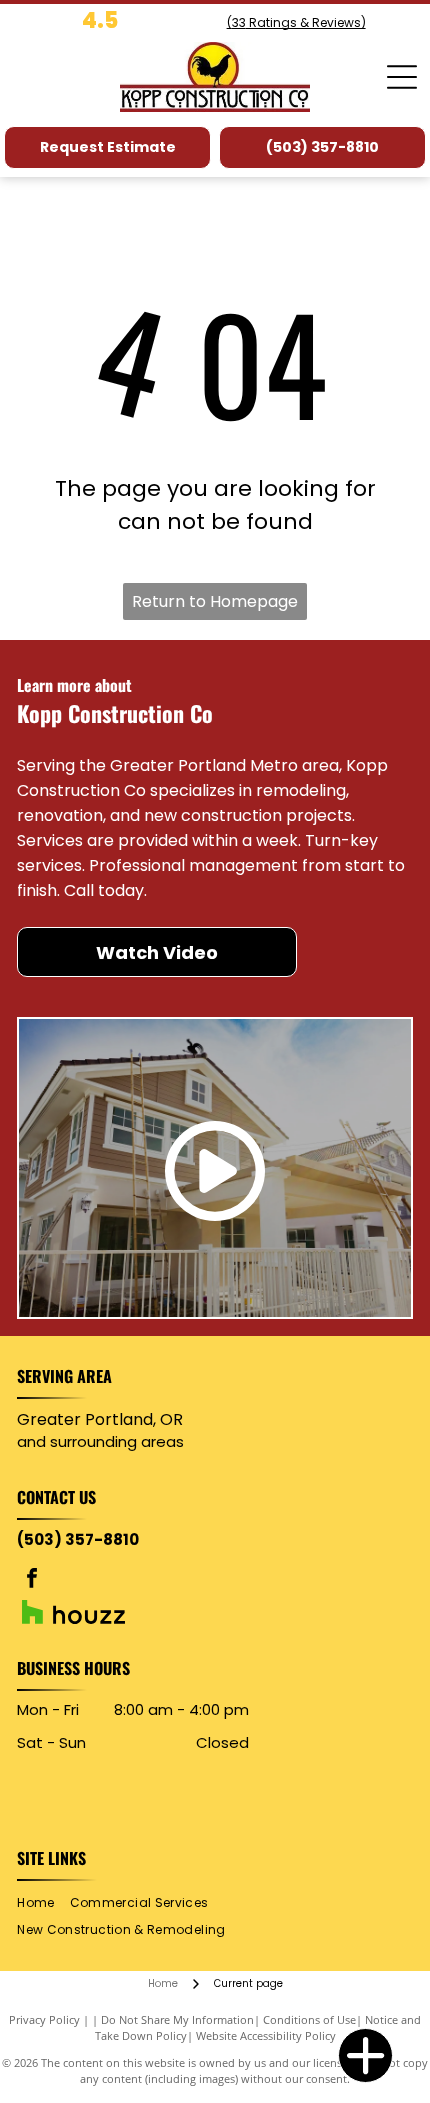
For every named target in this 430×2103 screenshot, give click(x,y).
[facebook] (32, 1580)
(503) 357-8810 (78, 1539)
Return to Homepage (215, 601)
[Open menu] (402, 77)
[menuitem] (43, 1902)
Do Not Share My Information (177, 2019)
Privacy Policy (44, 2019)
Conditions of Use (309, 2019)
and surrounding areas (100, 1441)
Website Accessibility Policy (266, 2035)
